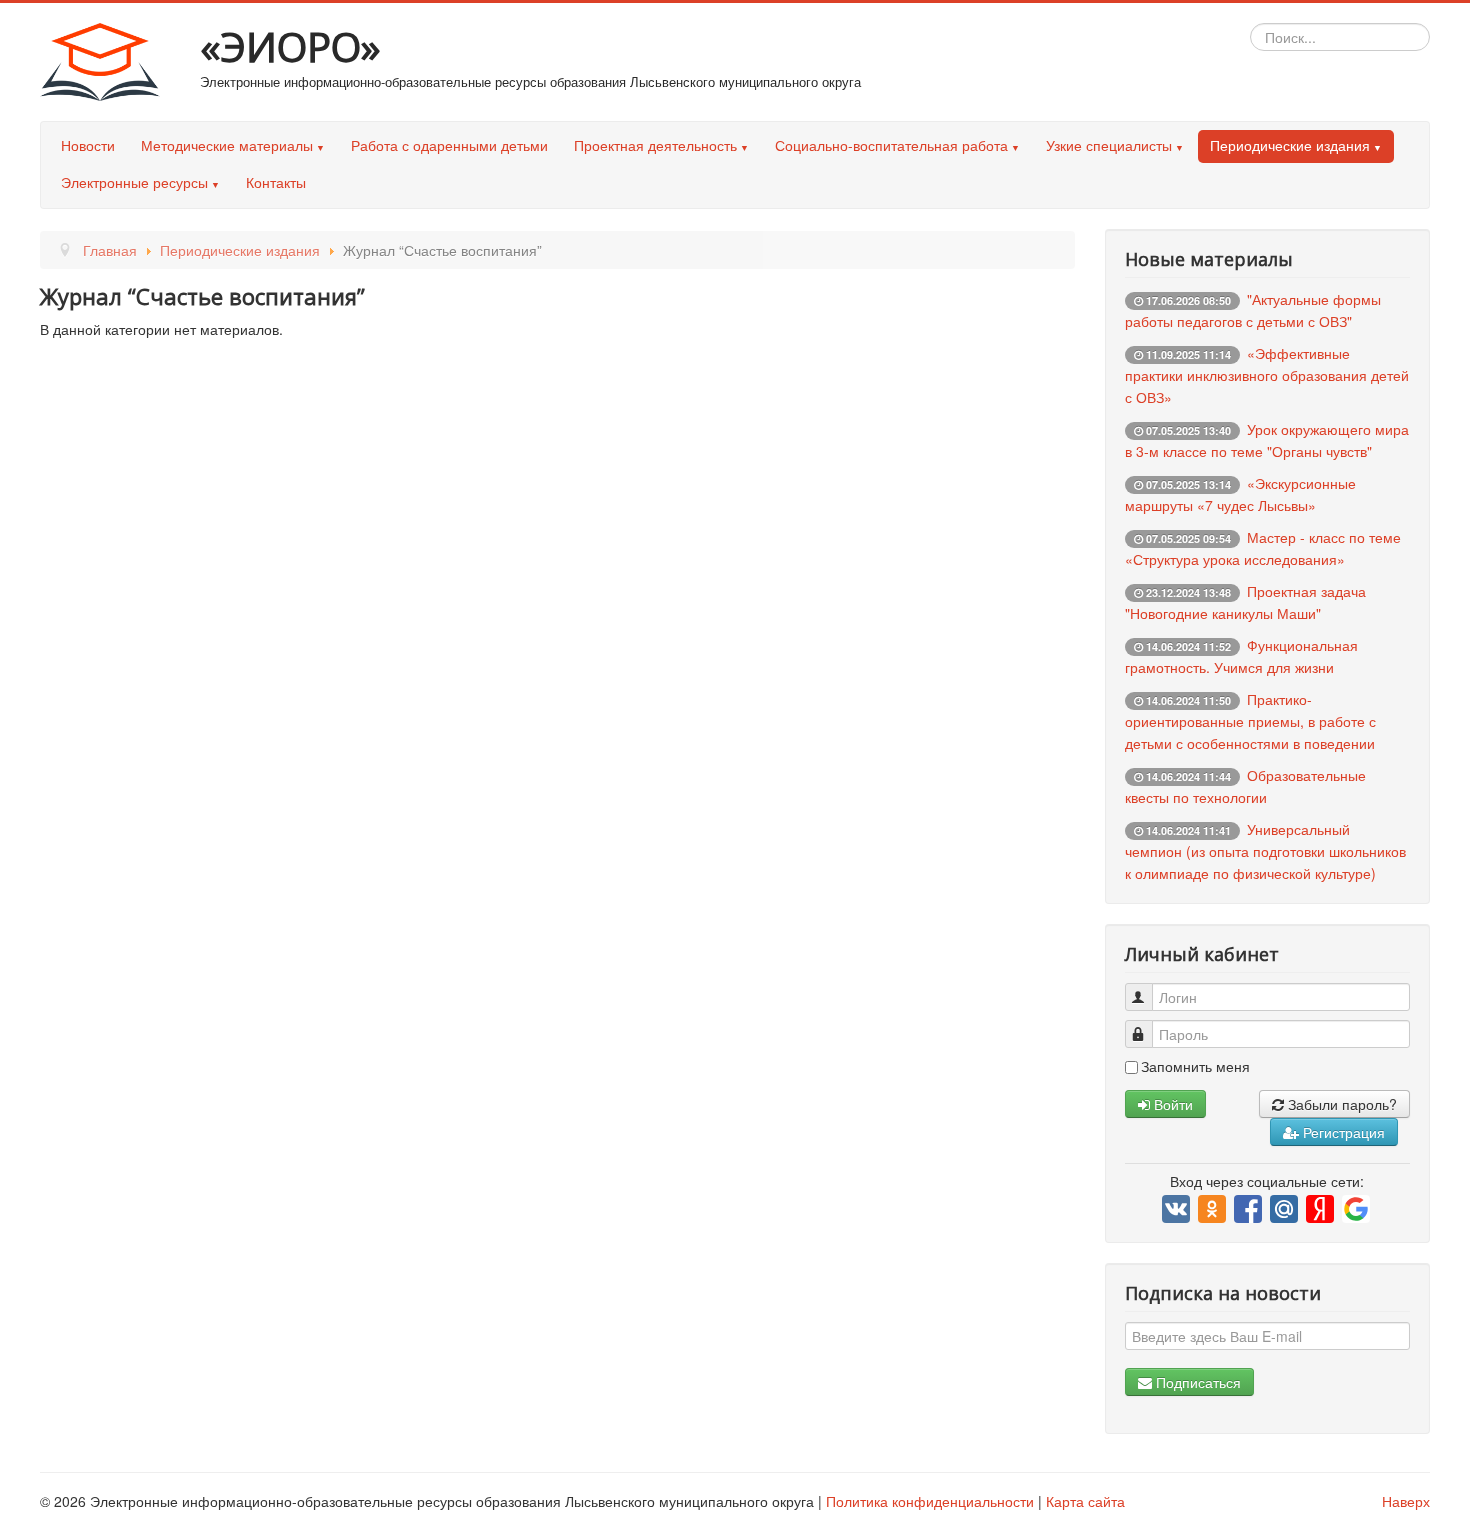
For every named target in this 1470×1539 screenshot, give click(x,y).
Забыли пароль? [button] (1340, 1104)
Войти (1171, 1104)
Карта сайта (1085, 1501)
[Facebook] (1249, 1209)
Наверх (1406, 1501)
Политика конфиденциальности (930, 1501)
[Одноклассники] (1213, 1209)
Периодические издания (1290, 145)
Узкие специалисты (1109, 145)
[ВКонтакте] (1177, 1209)
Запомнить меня (1195, 1066)
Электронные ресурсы (134, 182)
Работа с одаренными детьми (449, 145)
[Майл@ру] (1285, 1209)
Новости (88, 145)
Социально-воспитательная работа (891, 145)
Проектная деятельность (655, 145)
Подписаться (1196, 1382)
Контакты (276, 182)
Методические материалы (227, 145)
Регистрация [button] (1342, 1132)
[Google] (1357, 1209)
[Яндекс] (1321, 1209)
